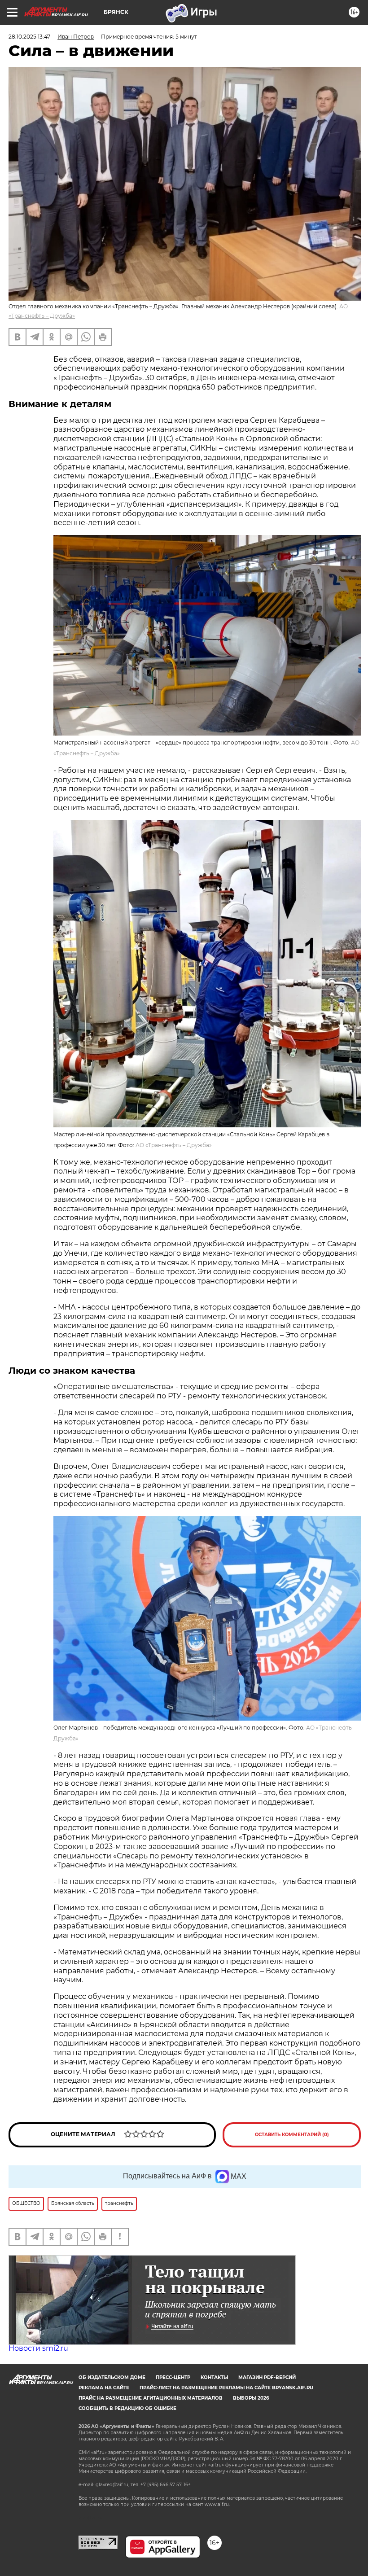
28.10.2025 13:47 (29, 37)
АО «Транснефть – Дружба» (174, 1145)
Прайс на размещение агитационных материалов (151, 2398)
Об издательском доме (112, 2377)
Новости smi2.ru (38, 2348)
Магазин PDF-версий (267, 2377)
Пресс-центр (173, 2377)
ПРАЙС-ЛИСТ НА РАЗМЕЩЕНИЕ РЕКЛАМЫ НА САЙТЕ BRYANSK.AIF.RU (226, 2388)
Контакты (214, 2377)
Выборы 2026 (251, 2398)
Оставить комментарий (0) (292, 2135)
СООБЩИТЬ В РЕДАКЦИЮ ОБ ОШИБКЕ (127, 2408)
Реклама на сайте (104, 2388)
